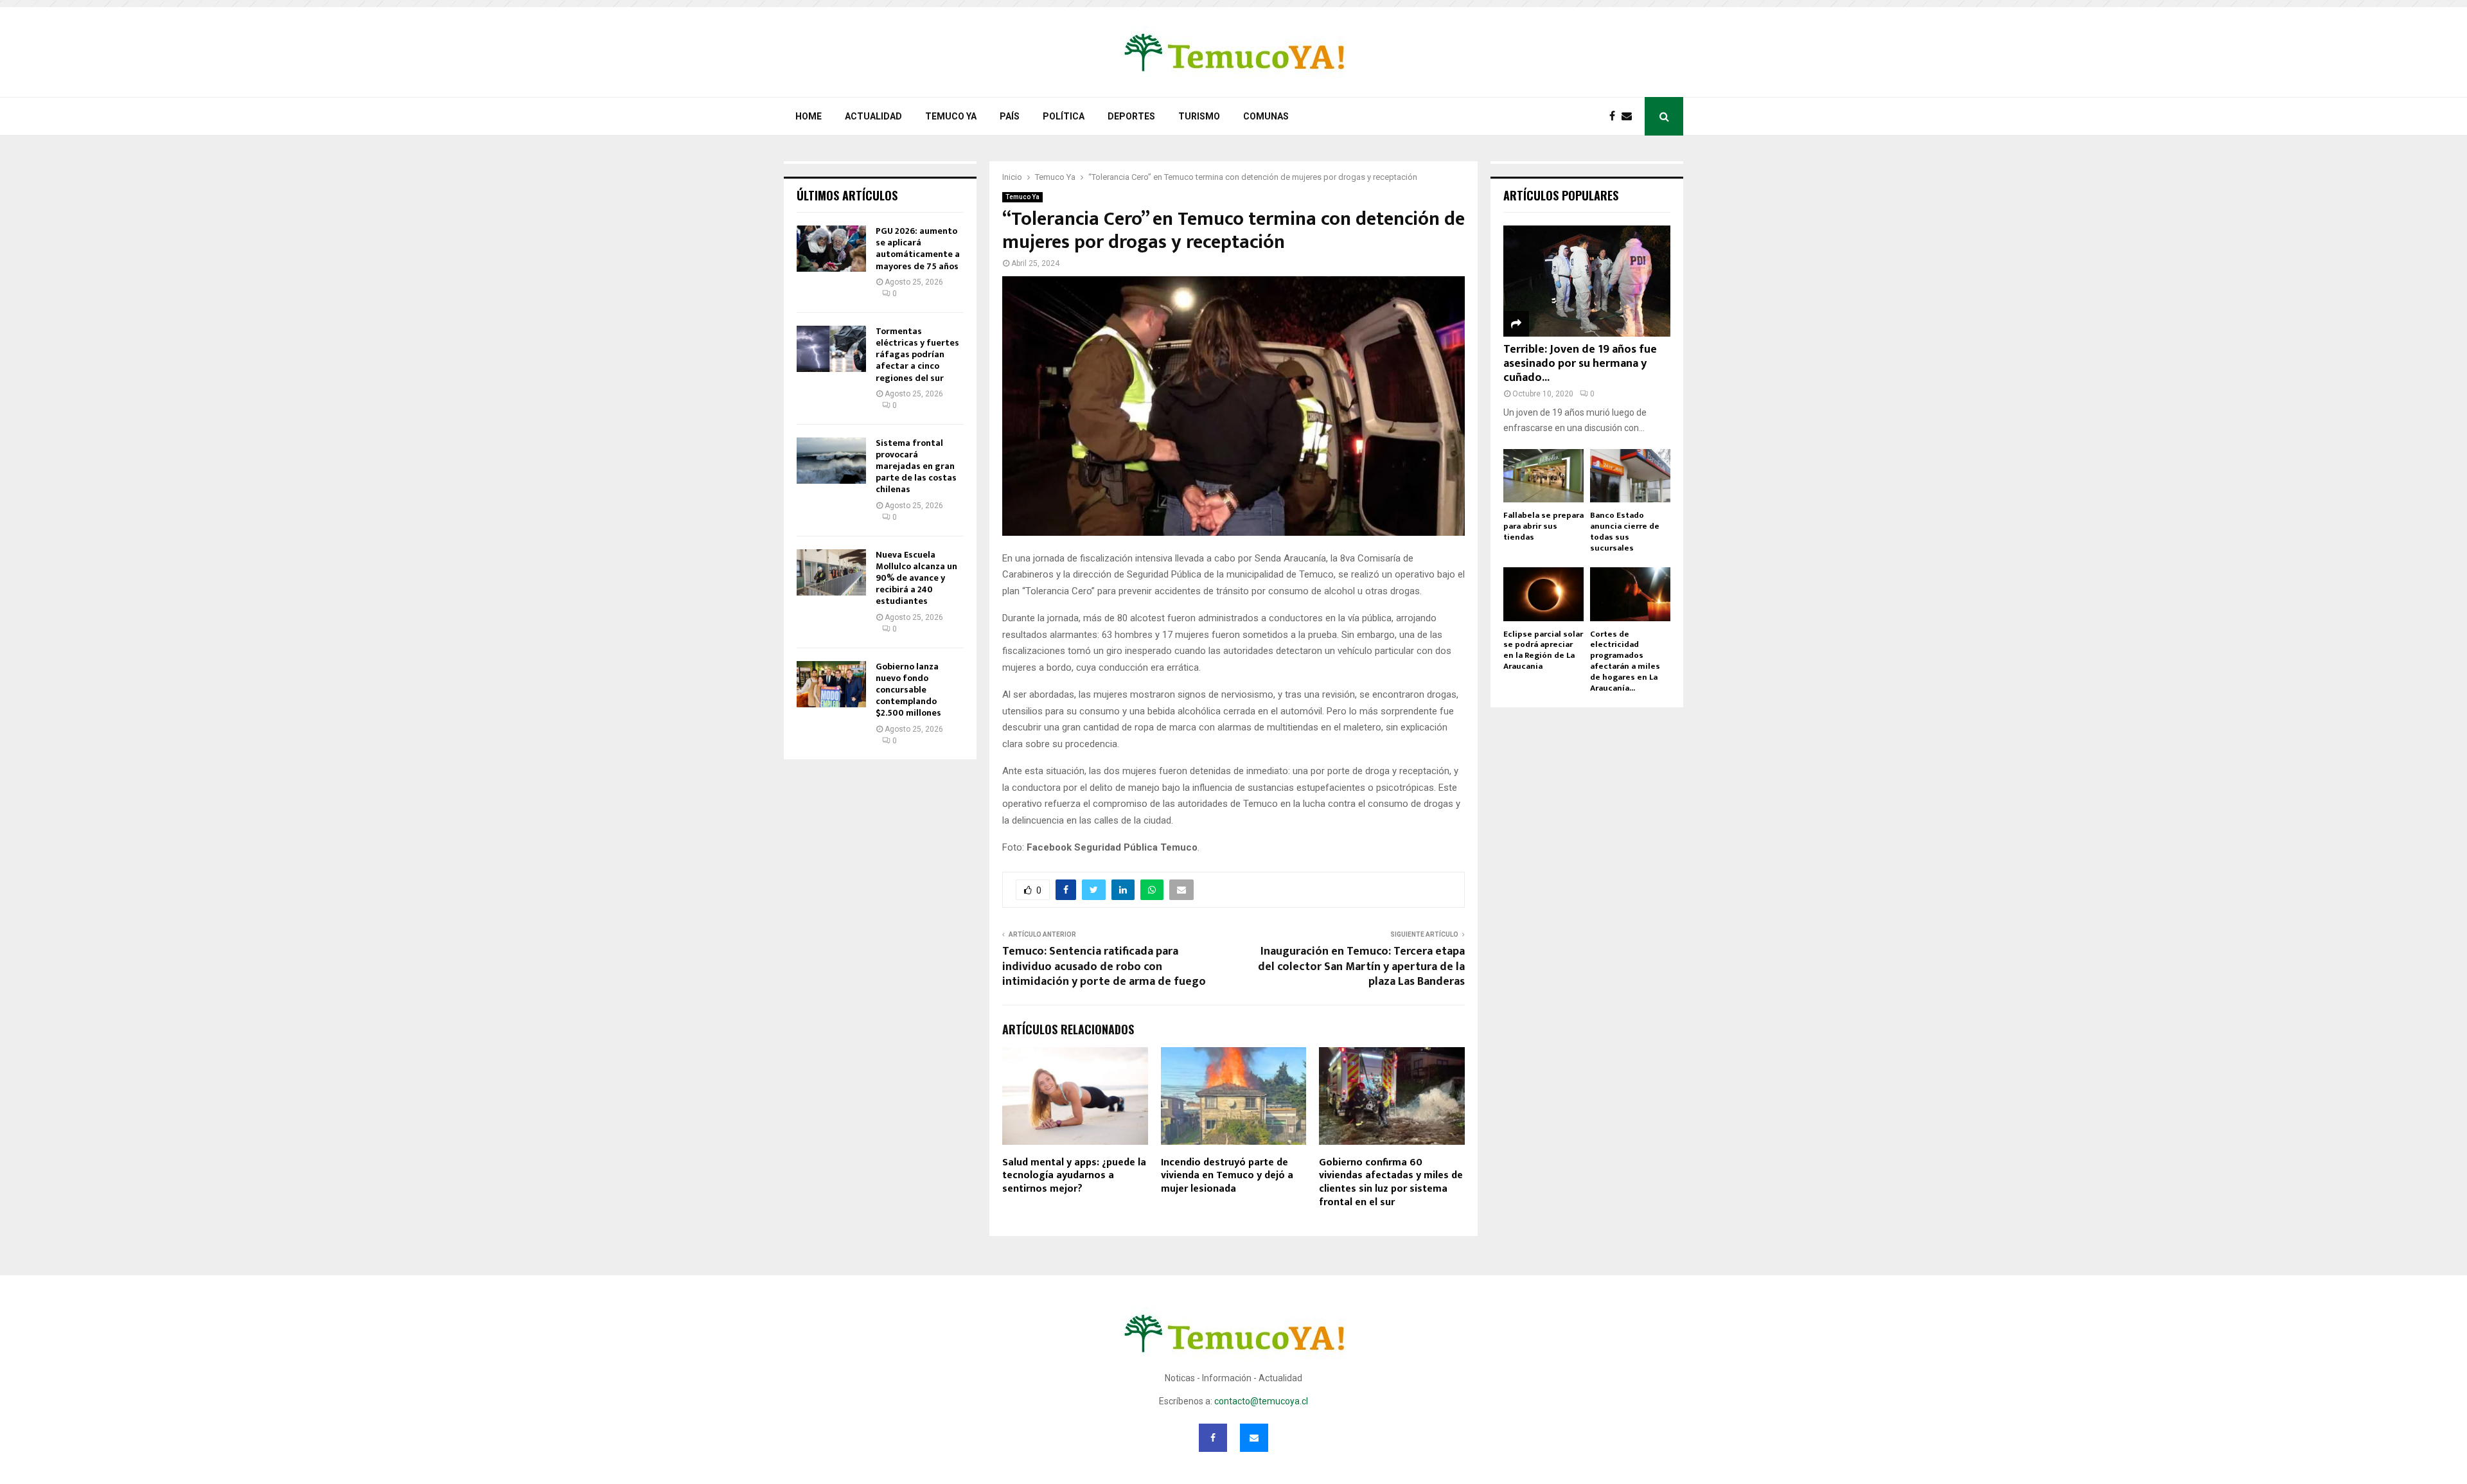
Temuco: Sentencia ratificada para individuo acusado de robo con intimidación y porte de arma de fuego (1104, 967)
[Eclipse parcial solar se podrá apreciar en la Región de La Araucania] (1543, 594)
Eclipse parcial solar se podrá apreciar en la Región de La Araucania (1543, 650)
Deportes (1131, 116)
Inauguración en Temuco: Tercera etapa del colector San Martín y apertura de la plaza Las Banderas (1361, 967)
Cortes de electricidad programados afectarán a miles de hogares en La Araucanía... (1625, 661)
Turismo (1199, 116)
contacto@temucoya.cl (1261, 1401)
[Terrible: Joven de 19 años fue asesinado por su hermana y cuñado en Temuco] (1587, 281)
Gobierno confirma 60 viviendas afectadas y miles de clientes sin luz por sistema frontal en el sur (1391, 1182)
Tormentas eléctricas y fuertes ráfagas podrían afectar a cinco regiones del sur (917, 355)
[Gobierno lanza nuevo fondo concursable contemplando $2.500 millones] (831, 684)
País (1010, 116)
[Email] (1630, 116)
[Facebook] (1615, 116)
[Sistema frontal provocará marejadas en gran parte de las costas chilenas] (831, 461)
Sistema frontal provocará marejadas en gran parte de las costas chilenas (916, 466)
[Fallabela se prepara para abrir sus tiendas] (1543, 476)
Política (1064, 116)
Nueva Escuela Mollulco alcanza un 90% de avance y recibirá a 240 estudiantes (916, 578)
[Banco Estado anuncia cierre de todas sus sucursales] (1630, 476)
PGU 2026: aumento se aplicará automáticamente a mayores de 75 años (918, 249)
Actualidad (873, 116)
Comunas (1266, 116)
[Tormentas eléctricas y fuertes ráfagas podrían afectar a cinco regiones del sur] (831, 349)
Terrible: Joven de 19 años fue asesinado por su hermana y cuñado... (1580, 363)
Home (809, 116)
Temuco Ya (951, 116)
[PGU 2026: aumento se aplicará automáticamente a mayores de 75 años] (831, 249)
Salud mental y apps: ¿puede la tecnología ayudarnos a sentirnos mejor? (1074, 1176)
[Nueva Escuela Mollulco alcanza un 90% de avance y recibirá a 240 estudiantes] (831, 572)
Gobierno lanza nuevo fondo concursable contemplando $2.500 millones (908, 690)
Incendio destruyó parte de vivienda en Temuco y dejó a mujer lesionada (1227, 1176)
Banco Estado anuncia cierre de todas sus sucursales (1625, 531)
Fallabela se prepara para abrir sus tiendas (1543, 526)
